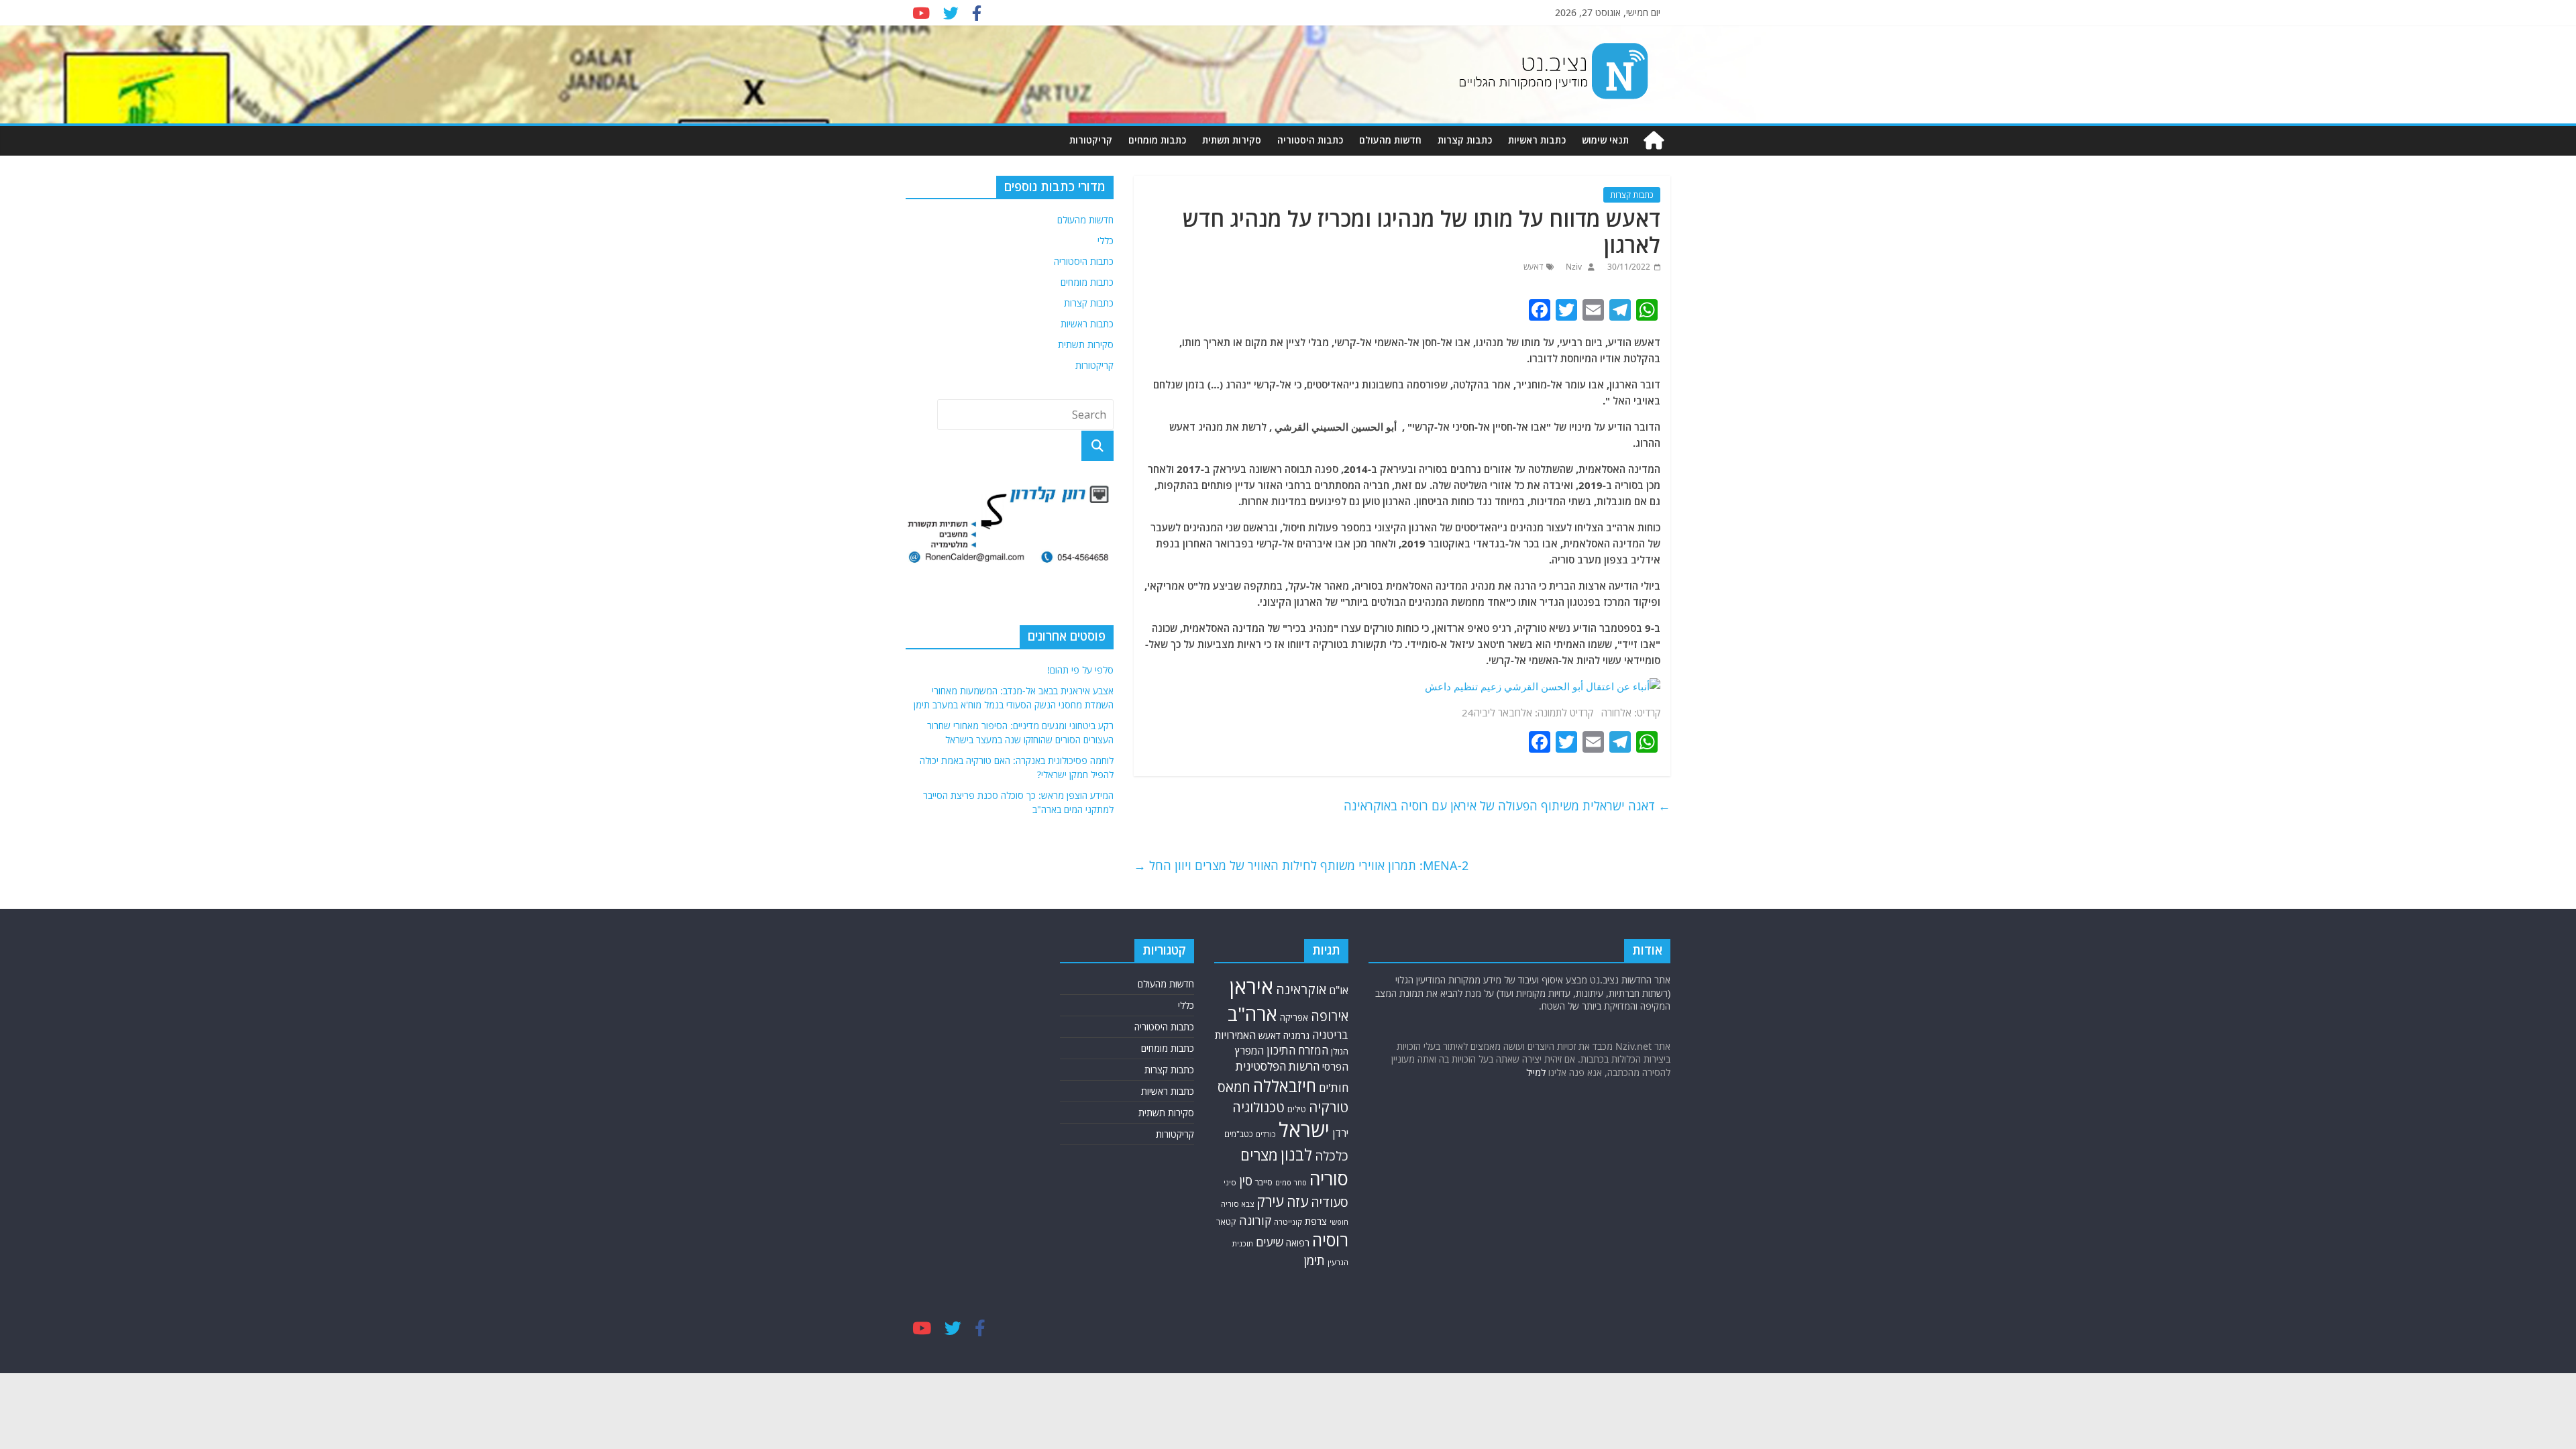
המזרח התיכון (1297, 1050)
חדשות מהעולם (1390, 140)
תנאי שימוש (1605, 140)
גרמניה (1296, 1035)
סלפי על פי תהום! (1080, 670)
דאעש (1533, 267)
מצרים (1259, 1155)
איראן (1251, 987)
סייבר (1264, 1182)
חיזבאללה (1285, 1086)
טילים (1297, 1109)
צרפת (1316, 1221)
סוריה (1329, 1178)
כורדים (1266, 1134)
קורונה (1255, 1220)
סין (1246, 1181)
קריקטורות (1091, 140)
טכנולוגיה (1258, 1107)
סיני (1230, 1182)
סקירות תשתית (1232, 140)
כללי (1106, 240)
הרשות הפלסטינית (1278, 1066)
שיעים (1270, 1242)
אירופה (1330, 1016)
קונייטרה (1288, 1222)
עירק (1270, 1201)
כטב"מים (1239, 1134)
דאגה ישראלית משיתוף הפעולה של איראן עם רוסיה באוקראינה (1507, 806)
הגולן (1340, 1051)
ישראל (1304, 1130)
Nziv (1573, 267)
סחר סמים (1291, 1183)
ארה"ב (1252, 1014)
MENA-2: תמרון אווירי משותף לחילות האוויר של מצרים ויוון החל (1301, 865)
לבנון (1296, 1155)
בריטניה (1330, 1035)
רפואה (1298, 1243)
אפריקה (1294, 1018)
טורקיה (1329, 1107)
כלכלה (1332, 1156)
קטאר (1226, 1222)
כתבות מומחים (1157, 140)
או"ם (1339, 990)
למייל (1536, 1072)
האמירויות (1235, 1035)
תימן (1314, 1260)
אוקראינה (1301, 989)
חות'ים (1334, 1088)
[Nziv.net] (1654, 141)
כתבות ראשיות (1537, 140)
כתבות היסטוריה (1310, 140)
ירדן (1340, 1133)
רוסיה (1330, 1240)
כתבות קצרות (1465, 140)
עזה (1297, 1201)
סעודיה (1330, 1202)
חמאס (1234, 1087)
